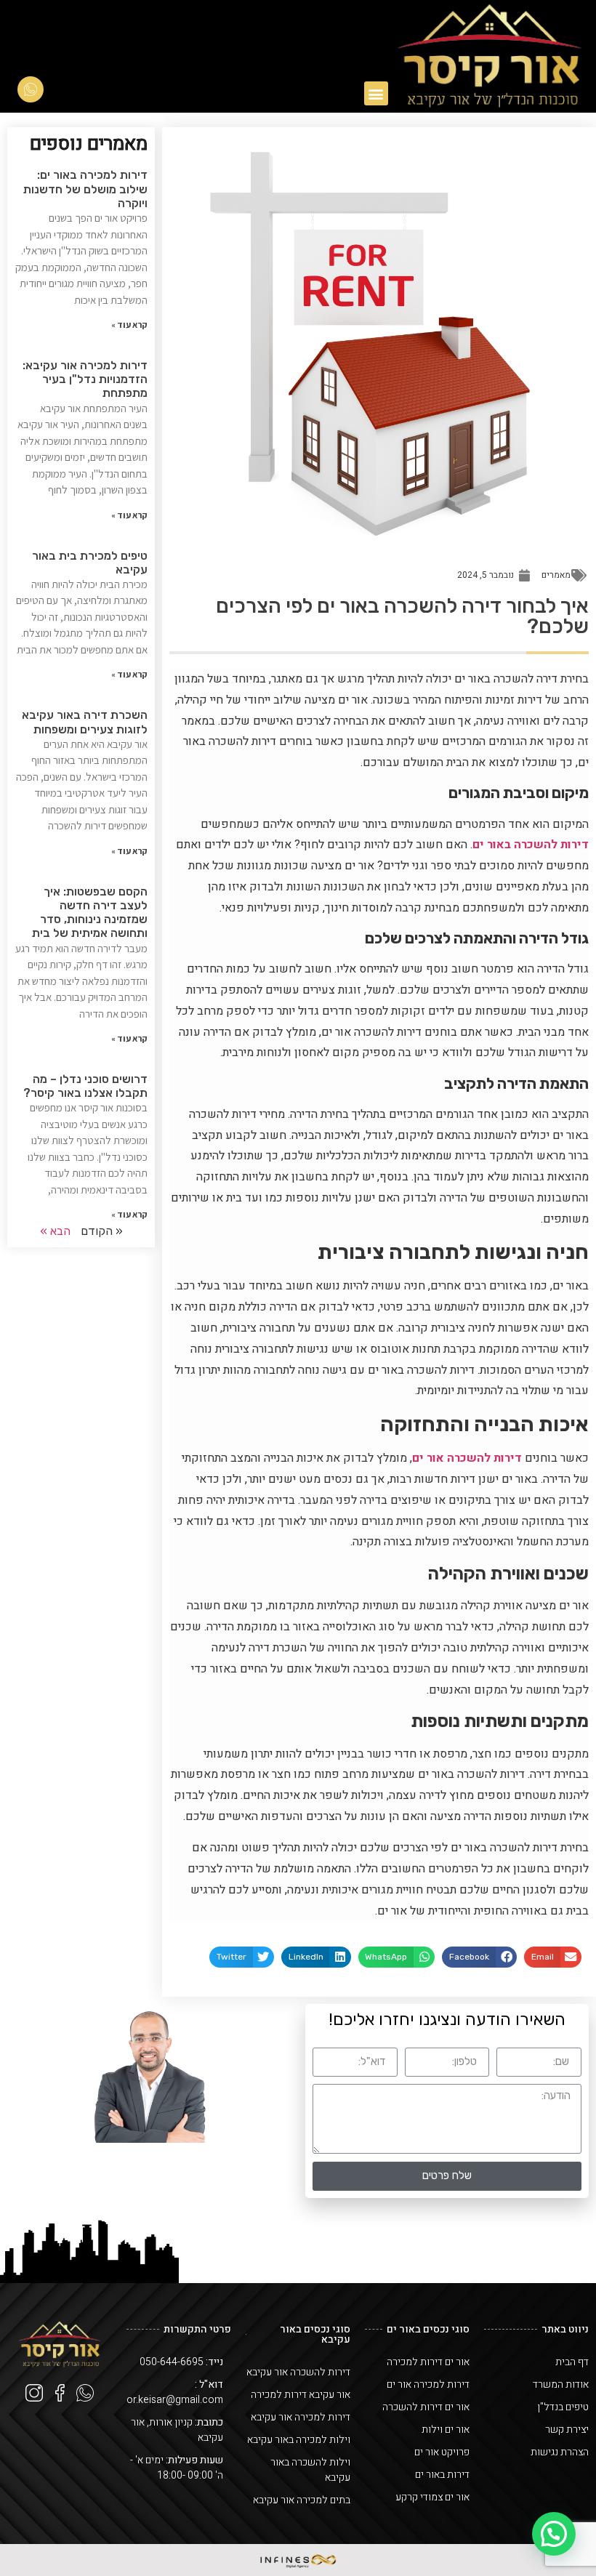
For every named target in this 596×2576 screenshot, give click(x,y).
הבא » (55, 1231)
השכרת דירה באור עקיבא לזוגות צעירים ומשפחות (85, 722)
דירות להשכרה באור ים (531, 845)
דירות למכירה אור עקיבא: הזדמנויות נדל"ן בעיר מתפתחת (85, 379)
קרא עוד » (129, 325)
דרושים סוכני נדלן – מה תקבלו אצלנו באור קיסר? (85, 1086)
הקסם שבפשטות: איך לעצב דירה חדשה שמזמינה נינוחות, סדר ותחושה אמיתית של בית (90, 913)
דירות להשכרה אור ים (467, 1458)
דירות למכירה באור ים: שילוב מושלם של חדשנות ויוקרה (85, 189)
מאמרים (556, 575)
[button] (376, 93)
